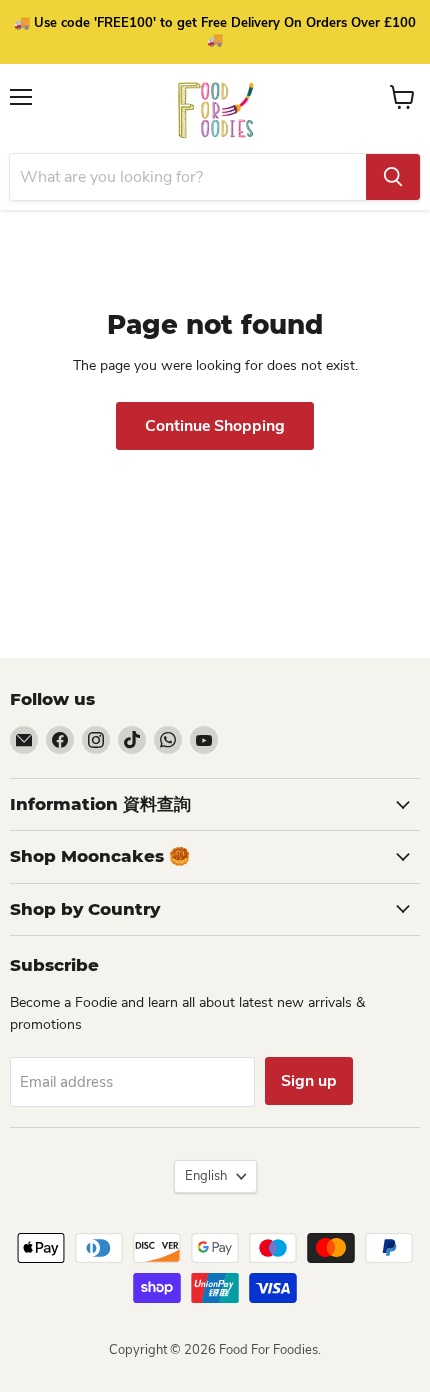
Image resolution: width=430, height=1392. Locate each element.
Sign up (309, 1081)
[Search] (393, 177)
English (206, 1176)
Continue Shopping (215, 426)
